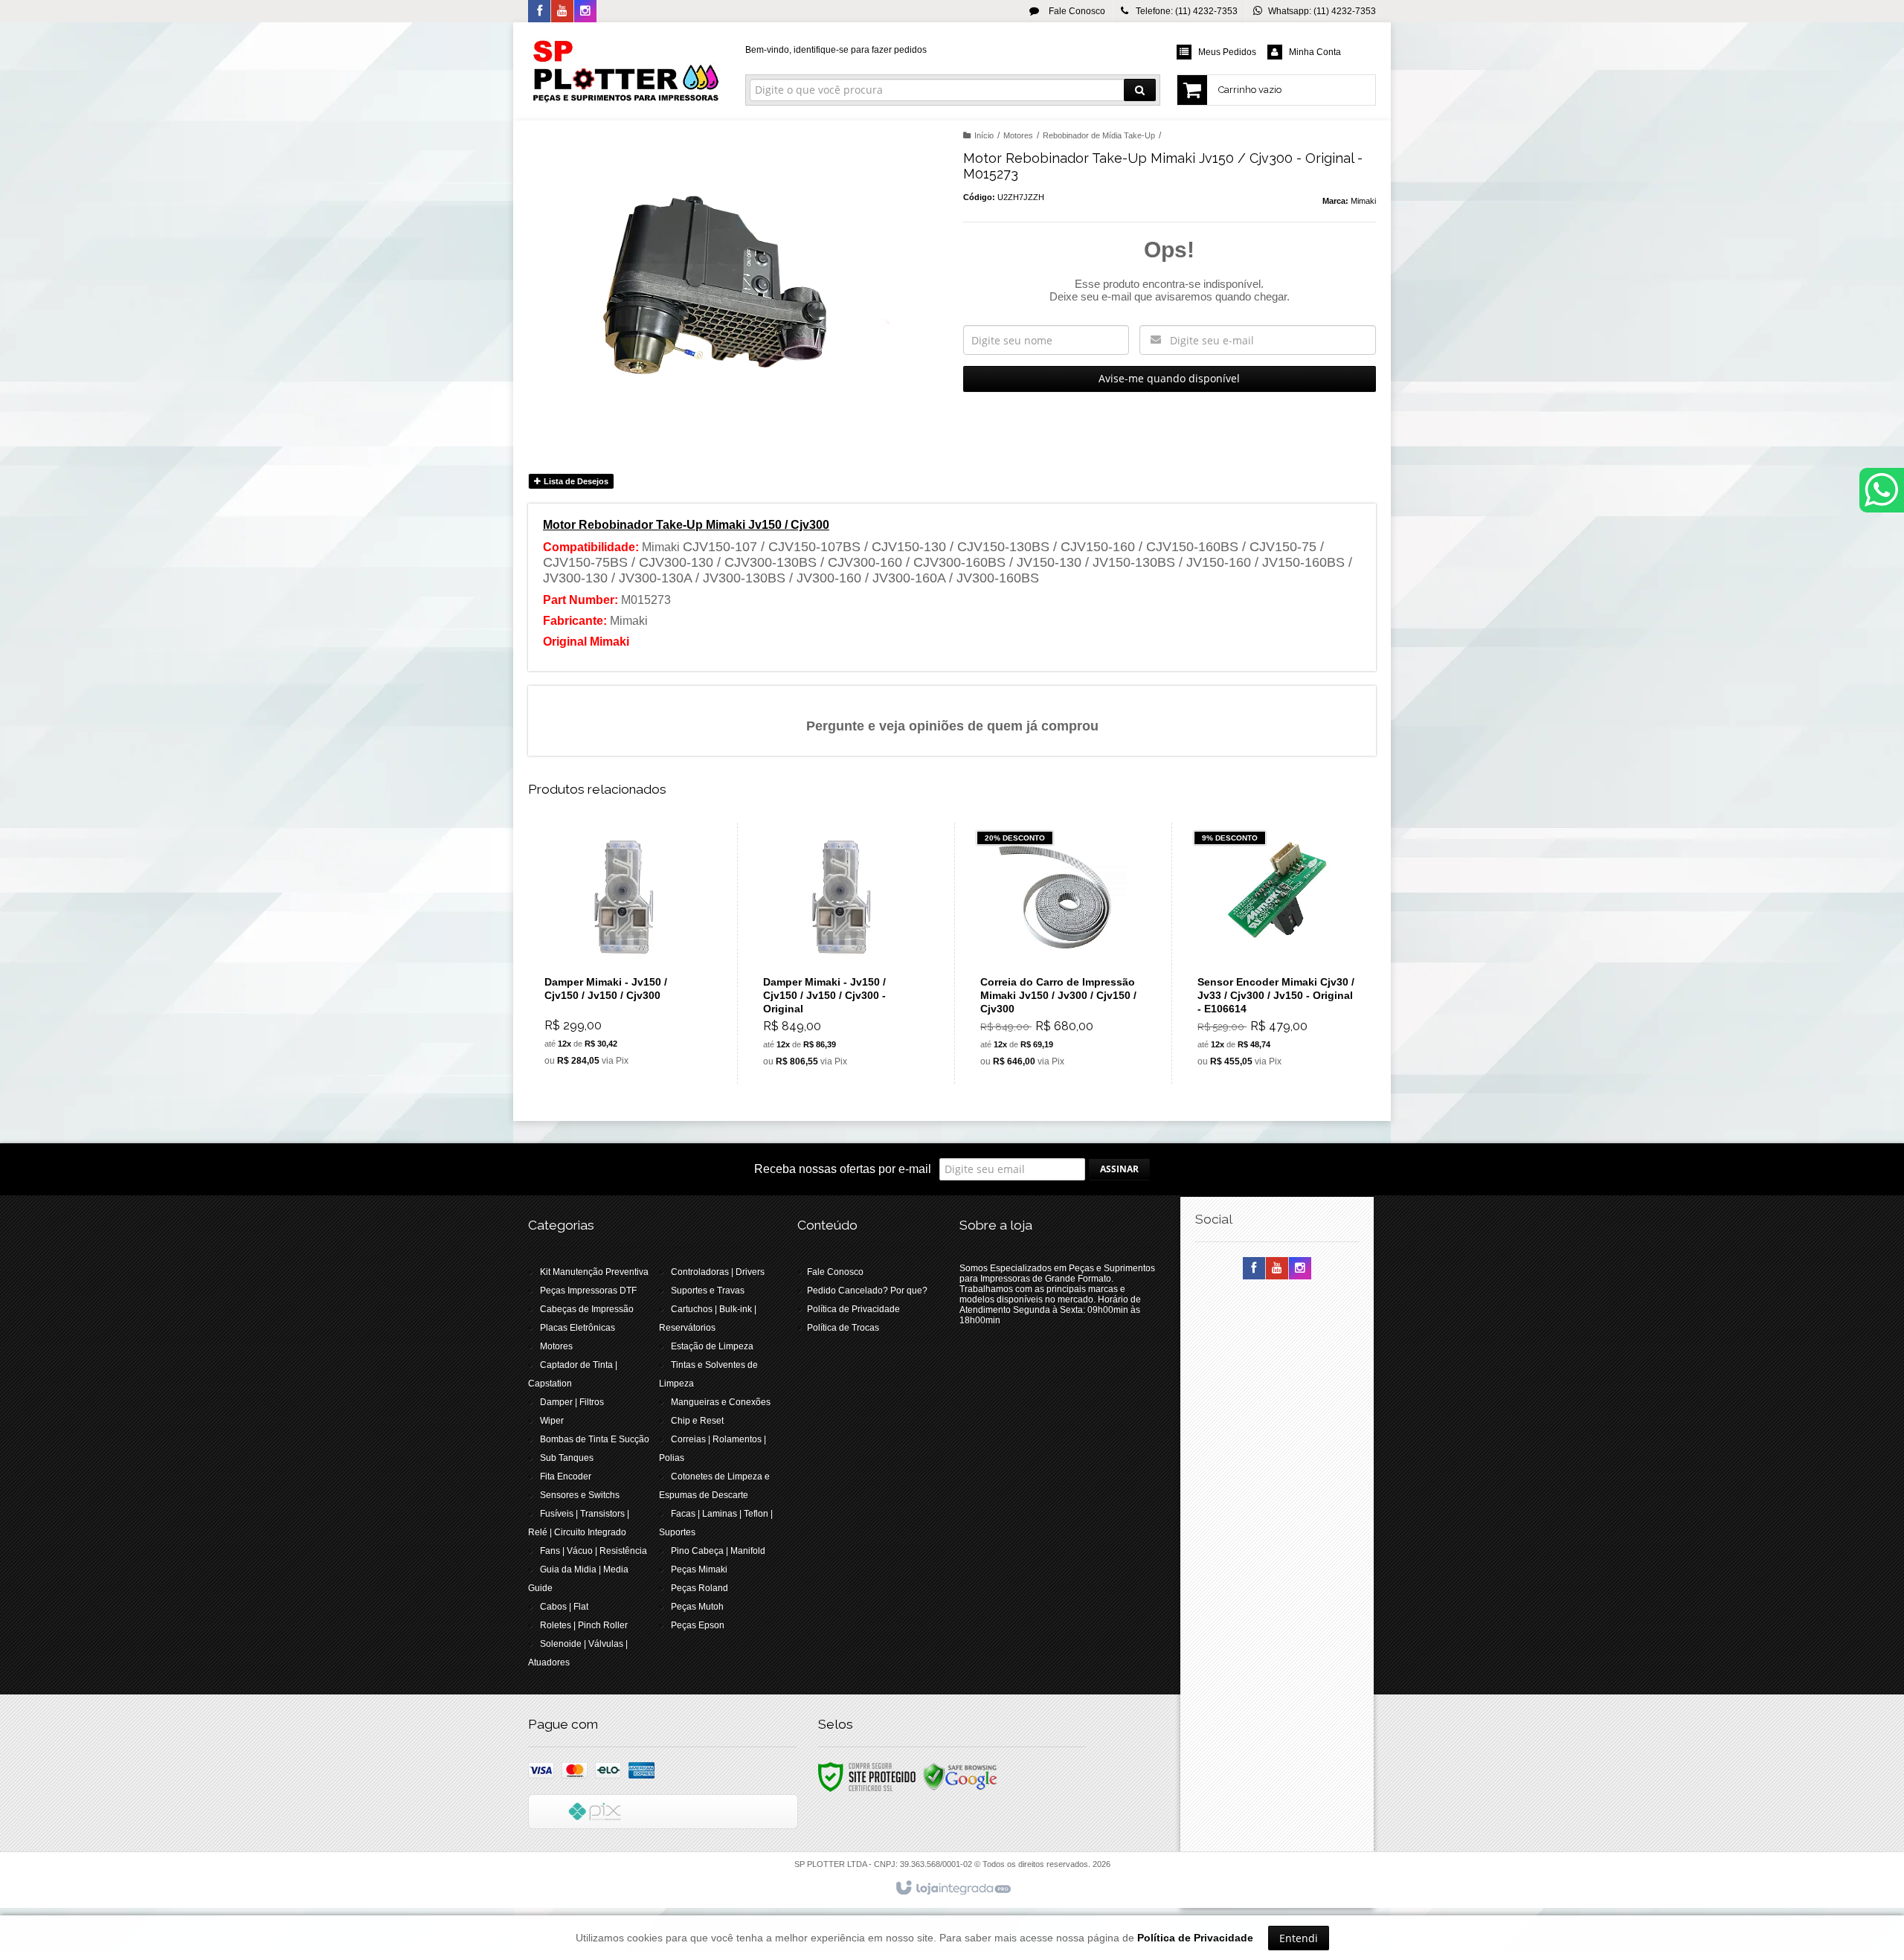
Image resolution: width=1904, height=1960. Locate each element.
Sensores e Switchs (580, 1495)
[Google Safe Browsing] (960, 1776)
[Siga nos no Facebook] (539, 12)
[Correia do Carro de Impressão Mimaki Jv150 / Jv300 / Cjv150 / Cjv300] (1059, 953)
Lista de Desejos (575, 481)
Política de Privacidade (853, 1309)
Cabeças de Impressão (587, 1309)
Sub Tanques (567, 1458)
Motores (1018, 135)
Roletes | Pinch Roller (584, 1625)
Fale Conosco (1076, 11)
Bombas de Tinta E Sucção (595, 1439)
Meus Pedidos (1227, 52)
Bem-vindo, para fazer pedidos (836, 50)
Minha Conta (1315, 52)
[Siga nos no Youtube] (562, 12)
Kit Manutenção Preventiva (594, 1272)
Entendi (1299, 1938)
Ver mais (633, 1012)
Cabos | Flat (564, 1607)
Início (984, 135)
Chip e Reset (697, 1421)
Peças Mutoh (697, 1607)
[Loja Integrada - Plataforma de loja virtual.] (952, 1889)
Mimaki (1363, 201)
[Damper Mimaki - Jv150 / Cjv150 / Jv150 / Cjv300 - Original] (842, 953)
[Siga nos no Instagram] (585, 12)
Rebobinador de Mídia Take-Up (1099, 135)
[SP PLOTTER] (626, 71)
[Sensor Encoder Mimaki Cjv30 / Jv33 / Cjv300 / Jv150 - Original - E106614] (1277, 953)
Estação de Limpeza (712, 1346)
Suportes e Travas (708, 1291)
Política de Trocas (843, 1328)
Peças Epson (698, 1625)
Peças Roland (699, 1588)
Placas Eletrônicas (578, 1328)
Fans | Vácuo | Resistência (594, 1551)
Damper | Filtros (572, 1402)
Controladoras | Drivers (718, 1272)
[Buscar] (1140, 90)
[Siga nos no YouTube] (1277, 1269)
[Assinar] (1119, 1169)
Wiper (552, 1421)
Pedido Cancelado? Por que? (867, 1291)
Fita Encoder (566, 1477)
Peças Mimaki (699, 1569)
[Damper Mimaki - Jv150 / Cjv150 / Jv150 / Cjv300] (624, 953)
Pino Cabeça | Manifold (718, 1551)
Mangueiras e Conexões (721, 1402)
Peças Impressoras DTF (588, 1291)
